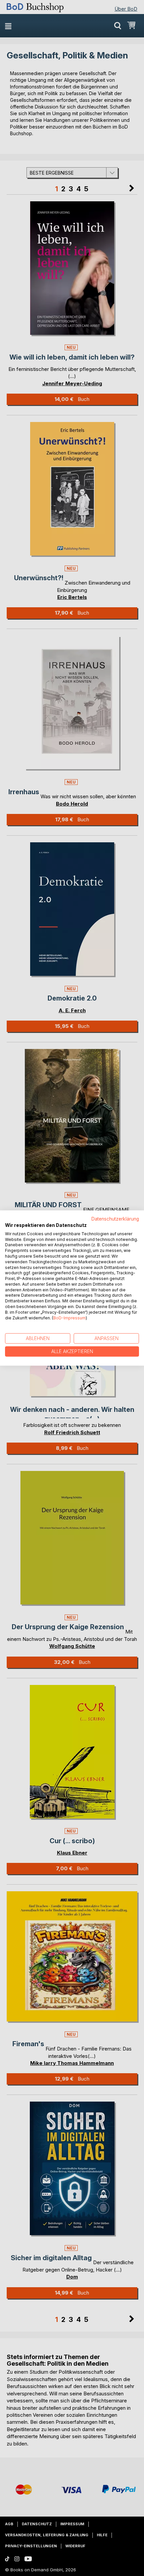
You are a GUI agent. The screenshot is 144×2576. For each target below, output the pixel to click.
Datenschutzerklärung (115, 1219)
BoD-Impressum (69, 1318)
